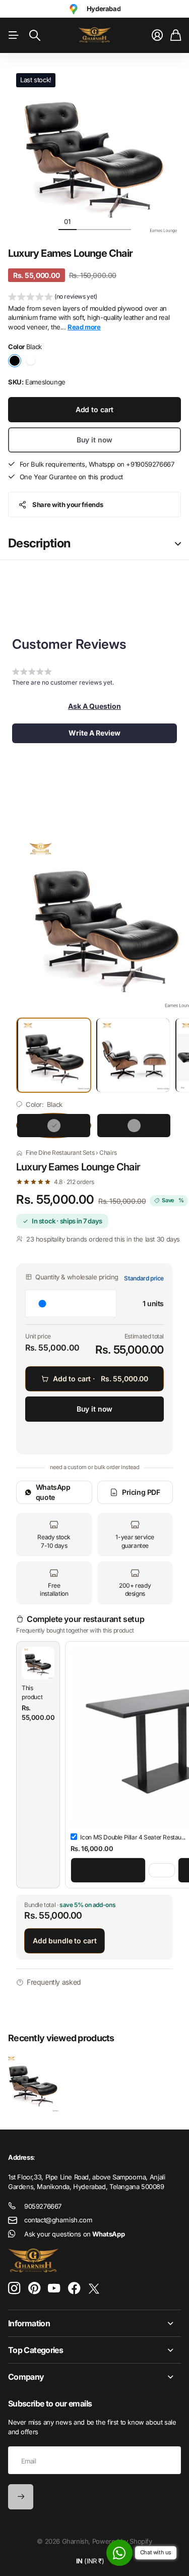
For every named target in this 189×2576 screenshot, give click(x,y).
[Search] (35, 35)
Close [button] (94, 2323)
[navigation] (86, 221)
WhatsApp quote (53, 1492)
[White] (134, 1126)
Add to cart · (101, 1379)
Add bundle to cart (65, 1941)
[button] (53, 298)
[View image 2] (133, 1055)
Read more (84, 327)
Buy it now (95, 440)
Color (25, 347)
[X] (94, 2289)
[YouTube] (54, 2288)
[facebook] (74, 2288)
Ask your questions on (74, 2234)
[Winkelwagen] (176, 35)
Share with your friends (68, 505)
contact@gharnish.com (58, 2220)
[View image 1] (54, 1055)
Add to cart (94, 409)
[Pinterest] (34, 2288)
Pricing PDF (141, 1492)
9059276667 (43, 2206)
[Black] (54, 1126)
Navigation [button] (14, 35)
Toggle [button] (178, 544)
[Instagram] (14, 2289)
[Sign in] (157, 35)
